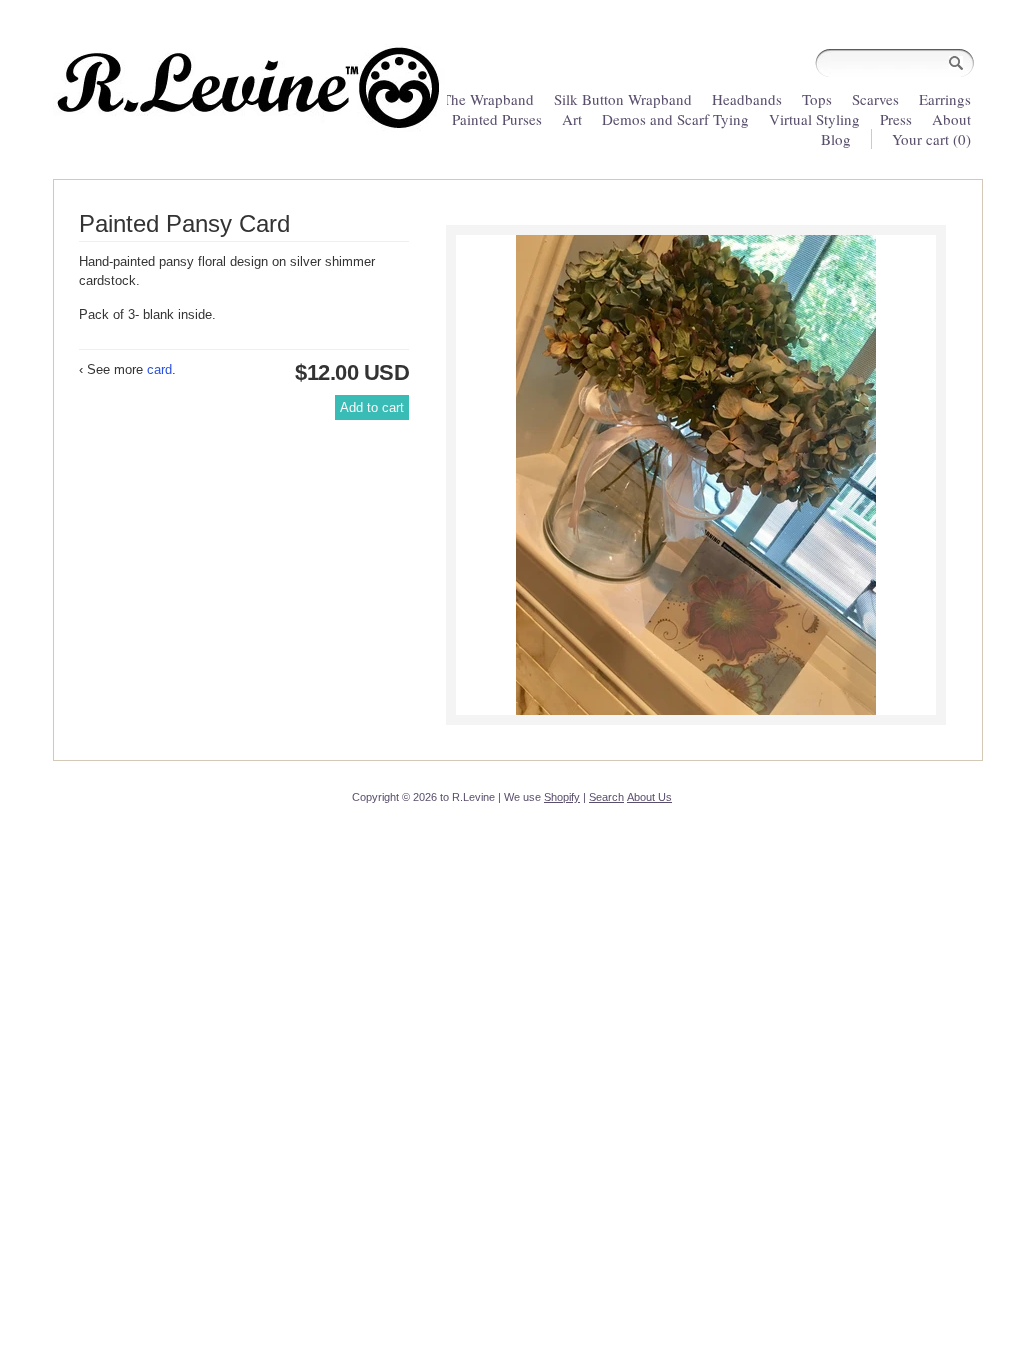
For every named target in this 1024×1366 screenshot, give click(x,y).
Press (896, 119)
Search (606, 797)
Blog (836, 139)
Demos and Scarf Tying (675, 119)
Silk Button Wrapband (623, 99)
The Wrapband (488, 99)
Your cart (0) (931, 139)
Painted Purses (497, 119)
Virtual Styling (816, 119)
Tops (817, 99)
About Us (649, 797)
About (951, 119)
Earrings (945, 99)
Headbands (747, 99)
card (159, 369)
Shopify (562, 797)
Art (572, 119)
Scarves (875, 99)
